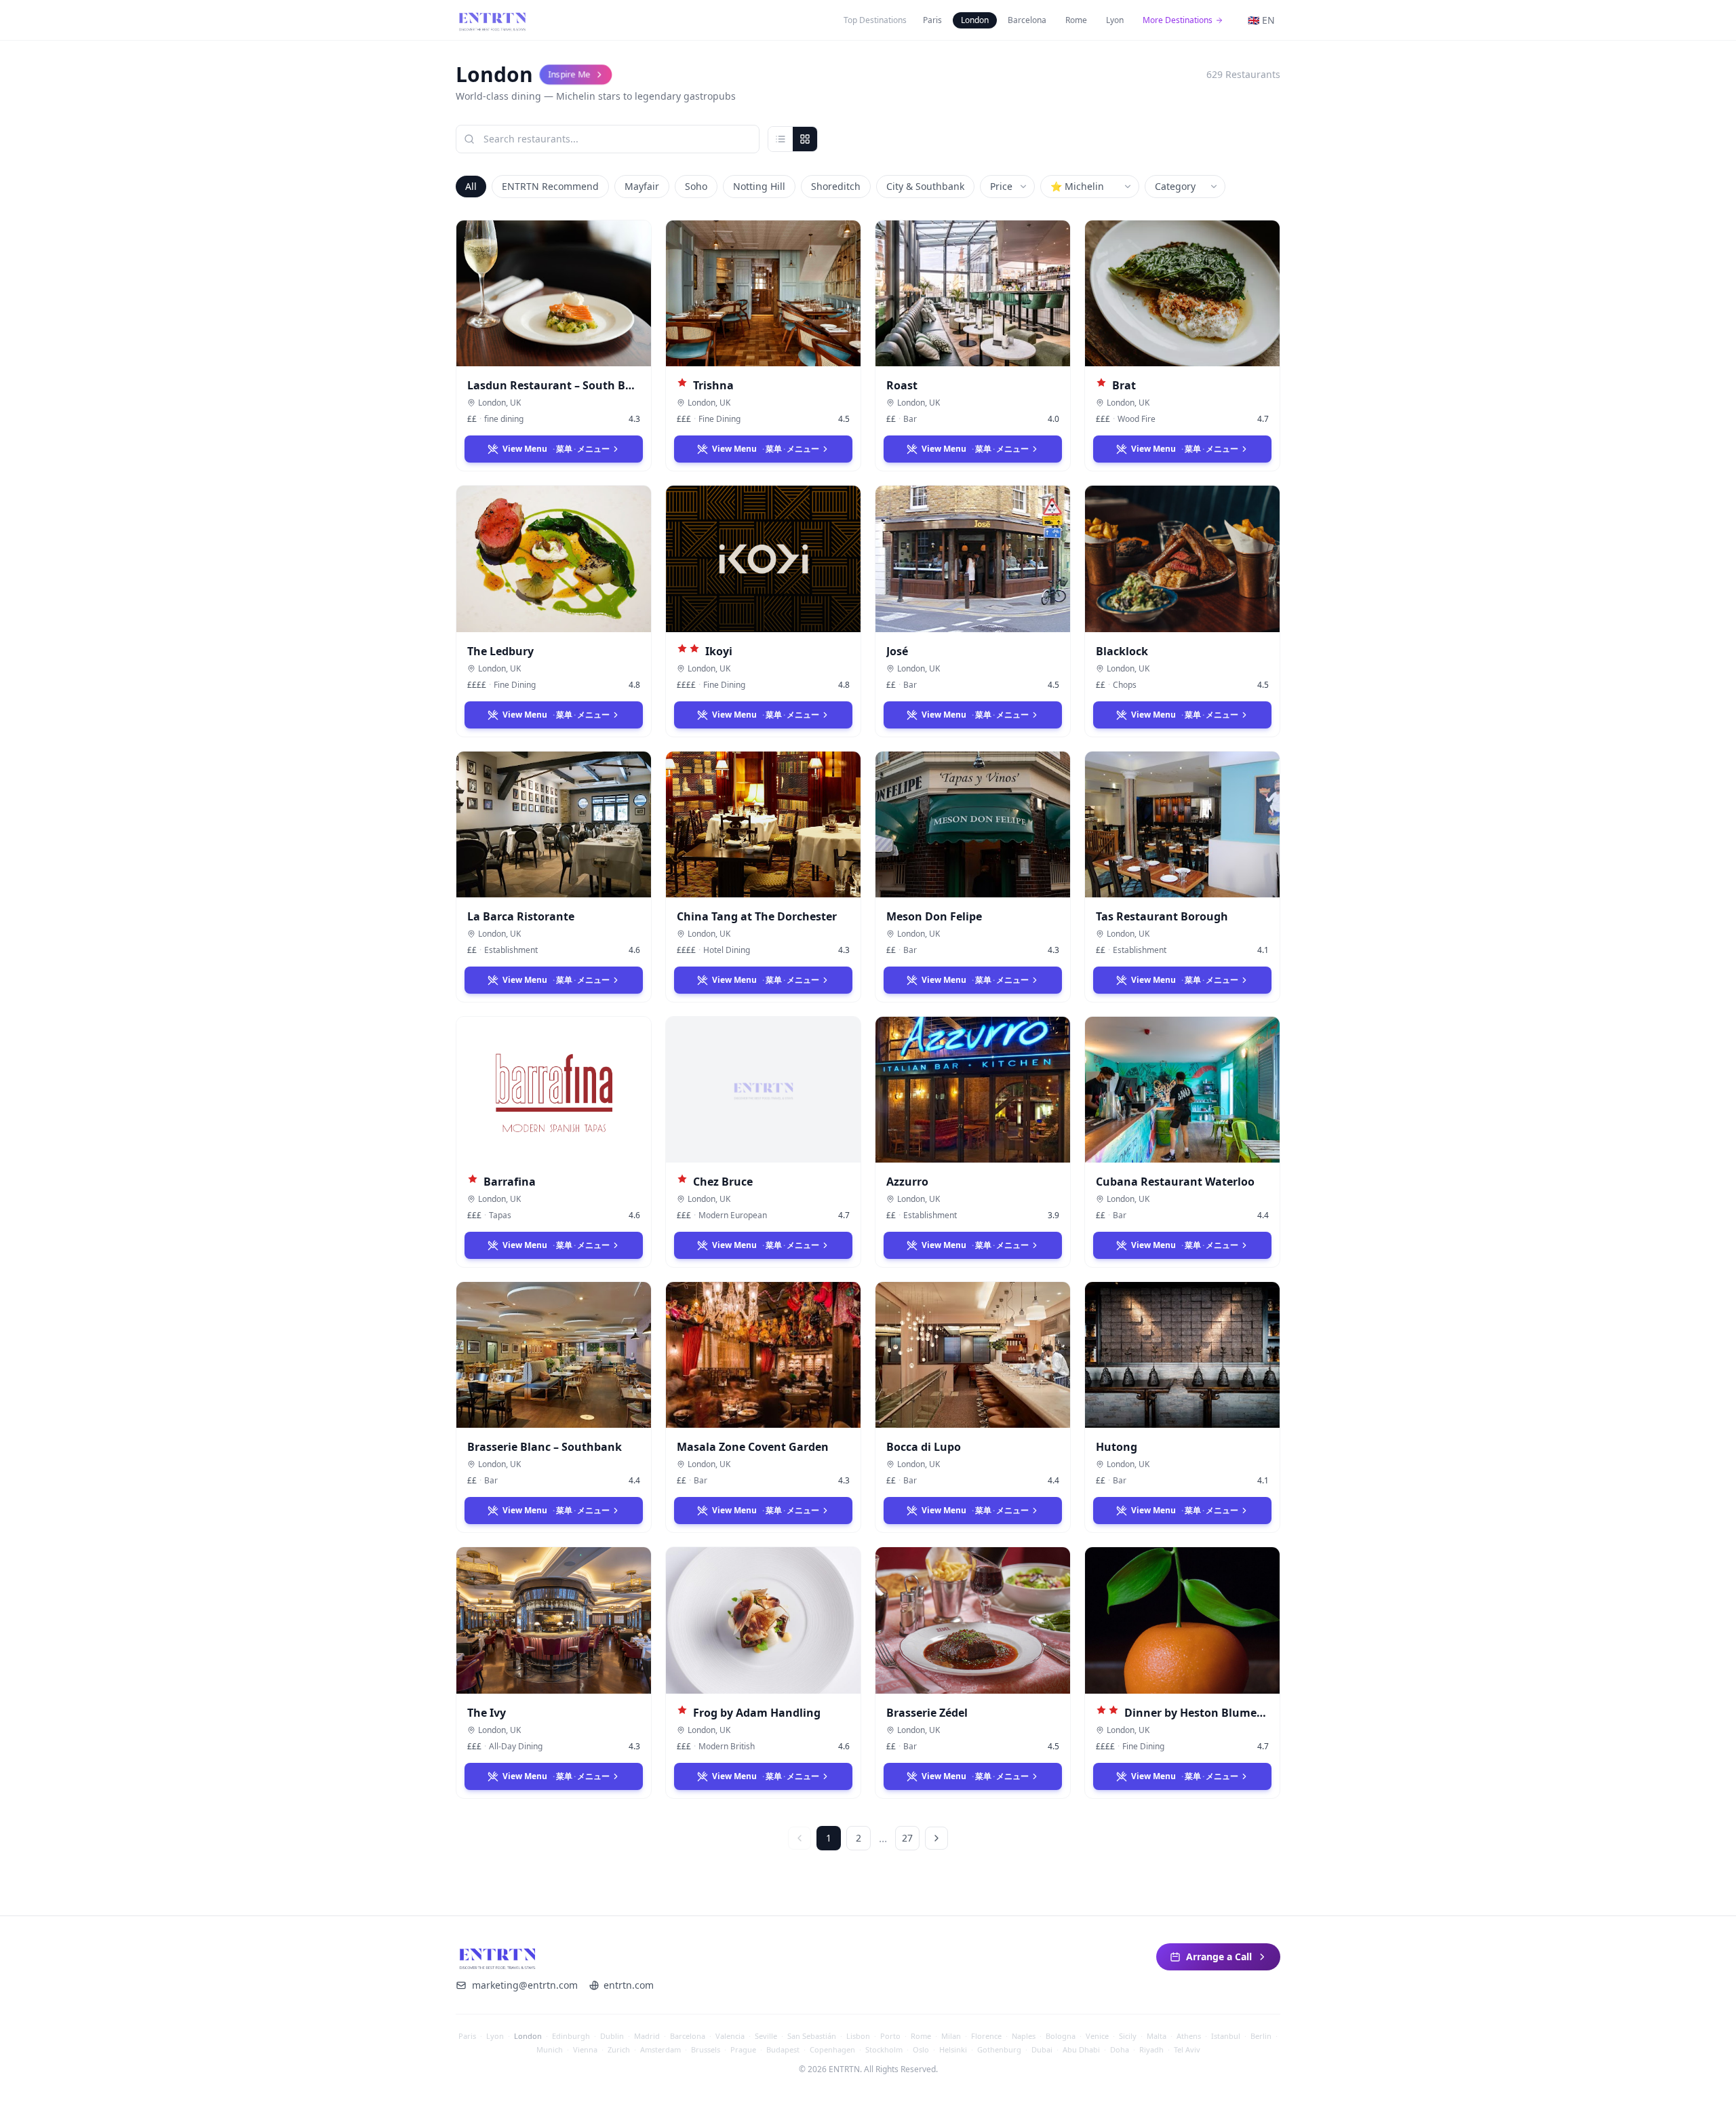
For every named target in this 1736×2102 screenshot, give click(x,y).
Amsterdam (660, 2049)
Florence (986, 2036)
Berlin (1261, 2036)
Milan (951, 2036)
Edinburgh (571, 2036)
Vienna (585, 2049)
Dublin (612, 2036)
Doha (1120, 2049)
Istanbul (1226, 2036)
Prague (743, 2049)
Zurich (619, 2049)
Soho (696, 186)
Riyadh (1151, 2049)
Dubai (1042, 2049)
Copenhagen (832, 2049)
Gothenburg (999, 2049)
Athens (1189, 2036)
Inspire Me (570, 74)
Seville (766, 2036)
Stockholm (884, 2049)
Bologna (1061, 2036)
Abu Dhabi (1081, 2049)
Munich (550, 2049)
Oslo (921, 2049)
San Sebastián (812, 2036)
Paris (932, 20)
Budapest (783, 2049)
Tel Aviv (1187, 2049)
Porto (890, 2036)
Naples (1024, 2036)
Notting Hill (759, 186)
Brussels (706, 2049)
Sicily (1128, 2036)
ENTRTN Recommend (550, 186)
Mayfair (642, 186)
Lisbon (858, 2036)
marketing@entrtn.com (525, 1985)
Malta (1157, 2036)
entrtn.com (629, 1985)
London (975, 20)
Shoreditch (836, 186)
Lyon (1115, 20)
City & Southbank (925, 186)
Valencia (730, 2036)
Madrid (647, 2036)
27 (907, 1838)
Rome (1076, 20)
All (471, 186)
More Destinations (1178, 20)
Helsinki (953, 2049)
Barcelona (1027, 20)
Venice (1097, 2036)
